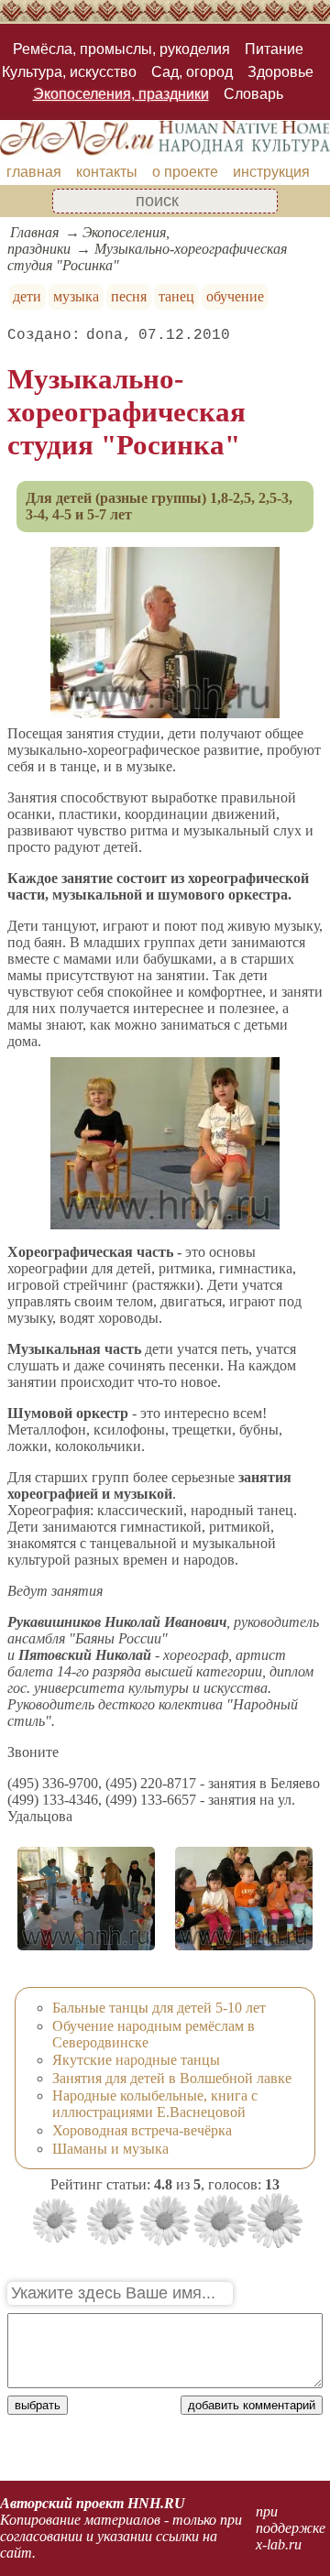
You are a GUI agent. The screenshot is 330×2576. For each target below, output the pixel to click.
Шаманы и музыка (110, 2149)
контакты (107, 172)
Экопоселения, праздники (121, 94)
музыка (76, 296)
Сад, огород (192, 72)
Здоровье (280, 72)
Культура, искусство (69, 72)
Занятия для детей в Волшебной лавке (172, 2078)
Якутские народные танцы (136, 2060)
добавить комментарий (252, 2405)
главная (34, 172)
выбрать (38, 2405)
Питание (274, 49)
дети (27, 296)
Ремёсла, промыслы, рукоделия (121, 49)
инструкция (271, 172)
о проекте (185, 172)
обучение (235, 296)
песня (129, 296)
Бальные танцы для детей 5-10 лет (159, 2008)
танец (176, 296)
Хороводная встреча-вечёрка (142, 2130)
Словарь (253, 94)
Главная (34, 232)
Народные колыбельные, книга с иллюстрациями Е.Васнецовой (155, 2104)
